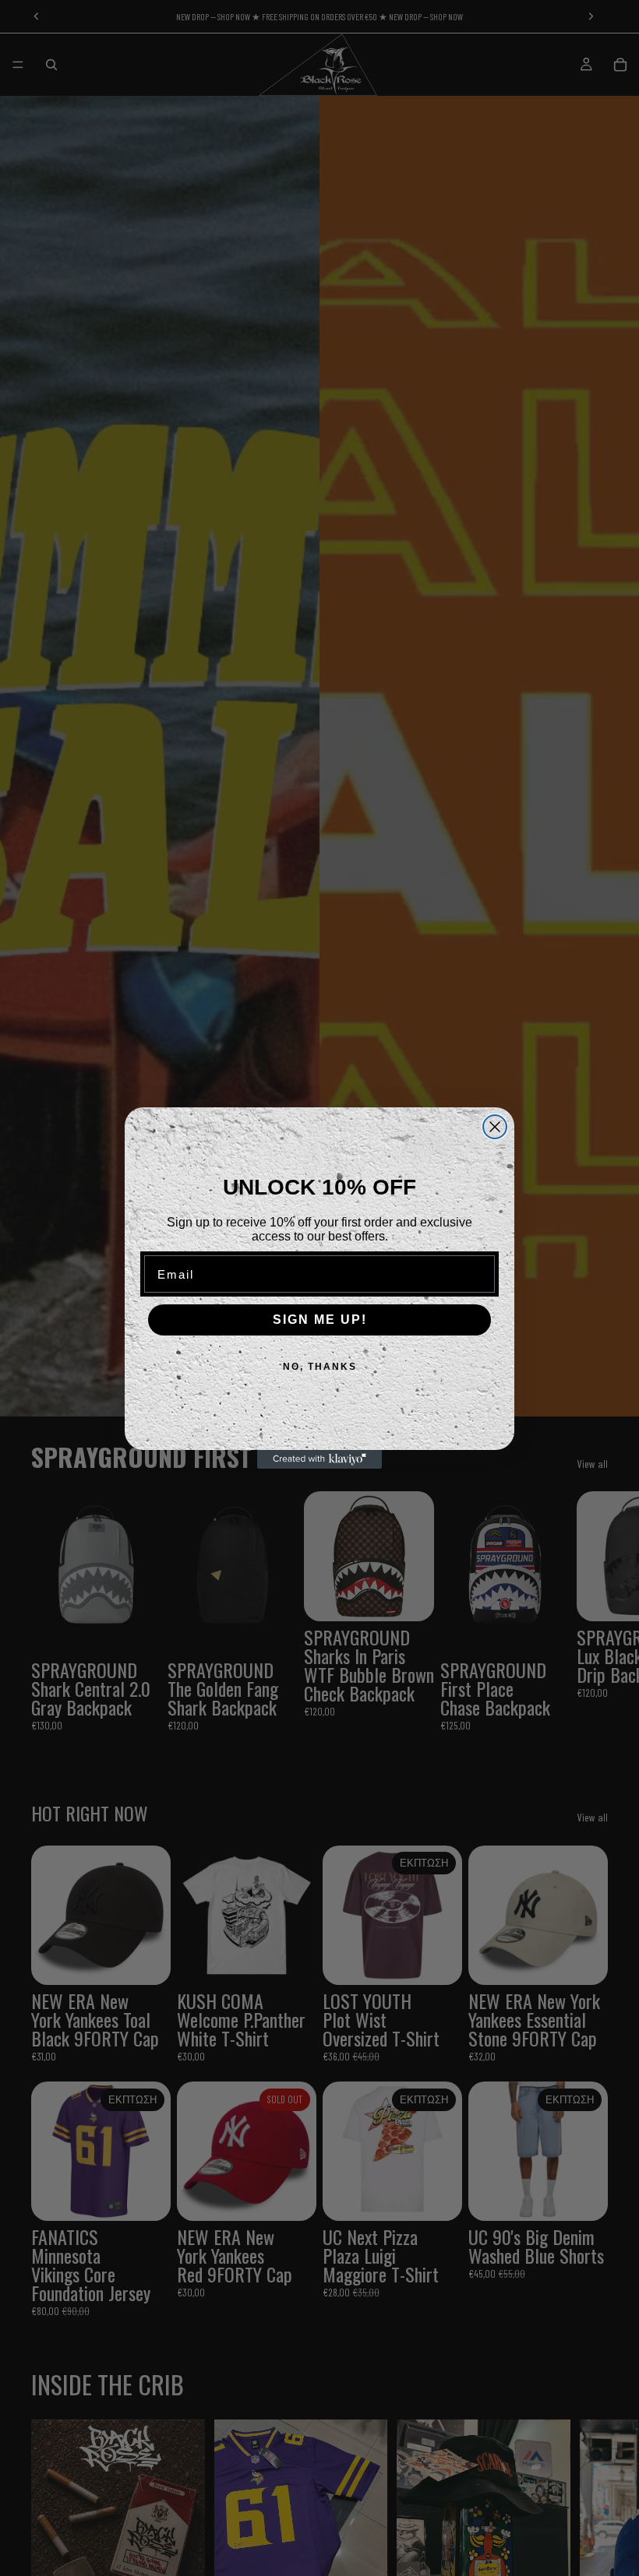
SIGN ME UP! (320, 1320)
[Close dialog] (495, 1127)
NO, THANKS (320, 1367)
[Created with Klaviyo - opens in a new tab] (319, 1459)
